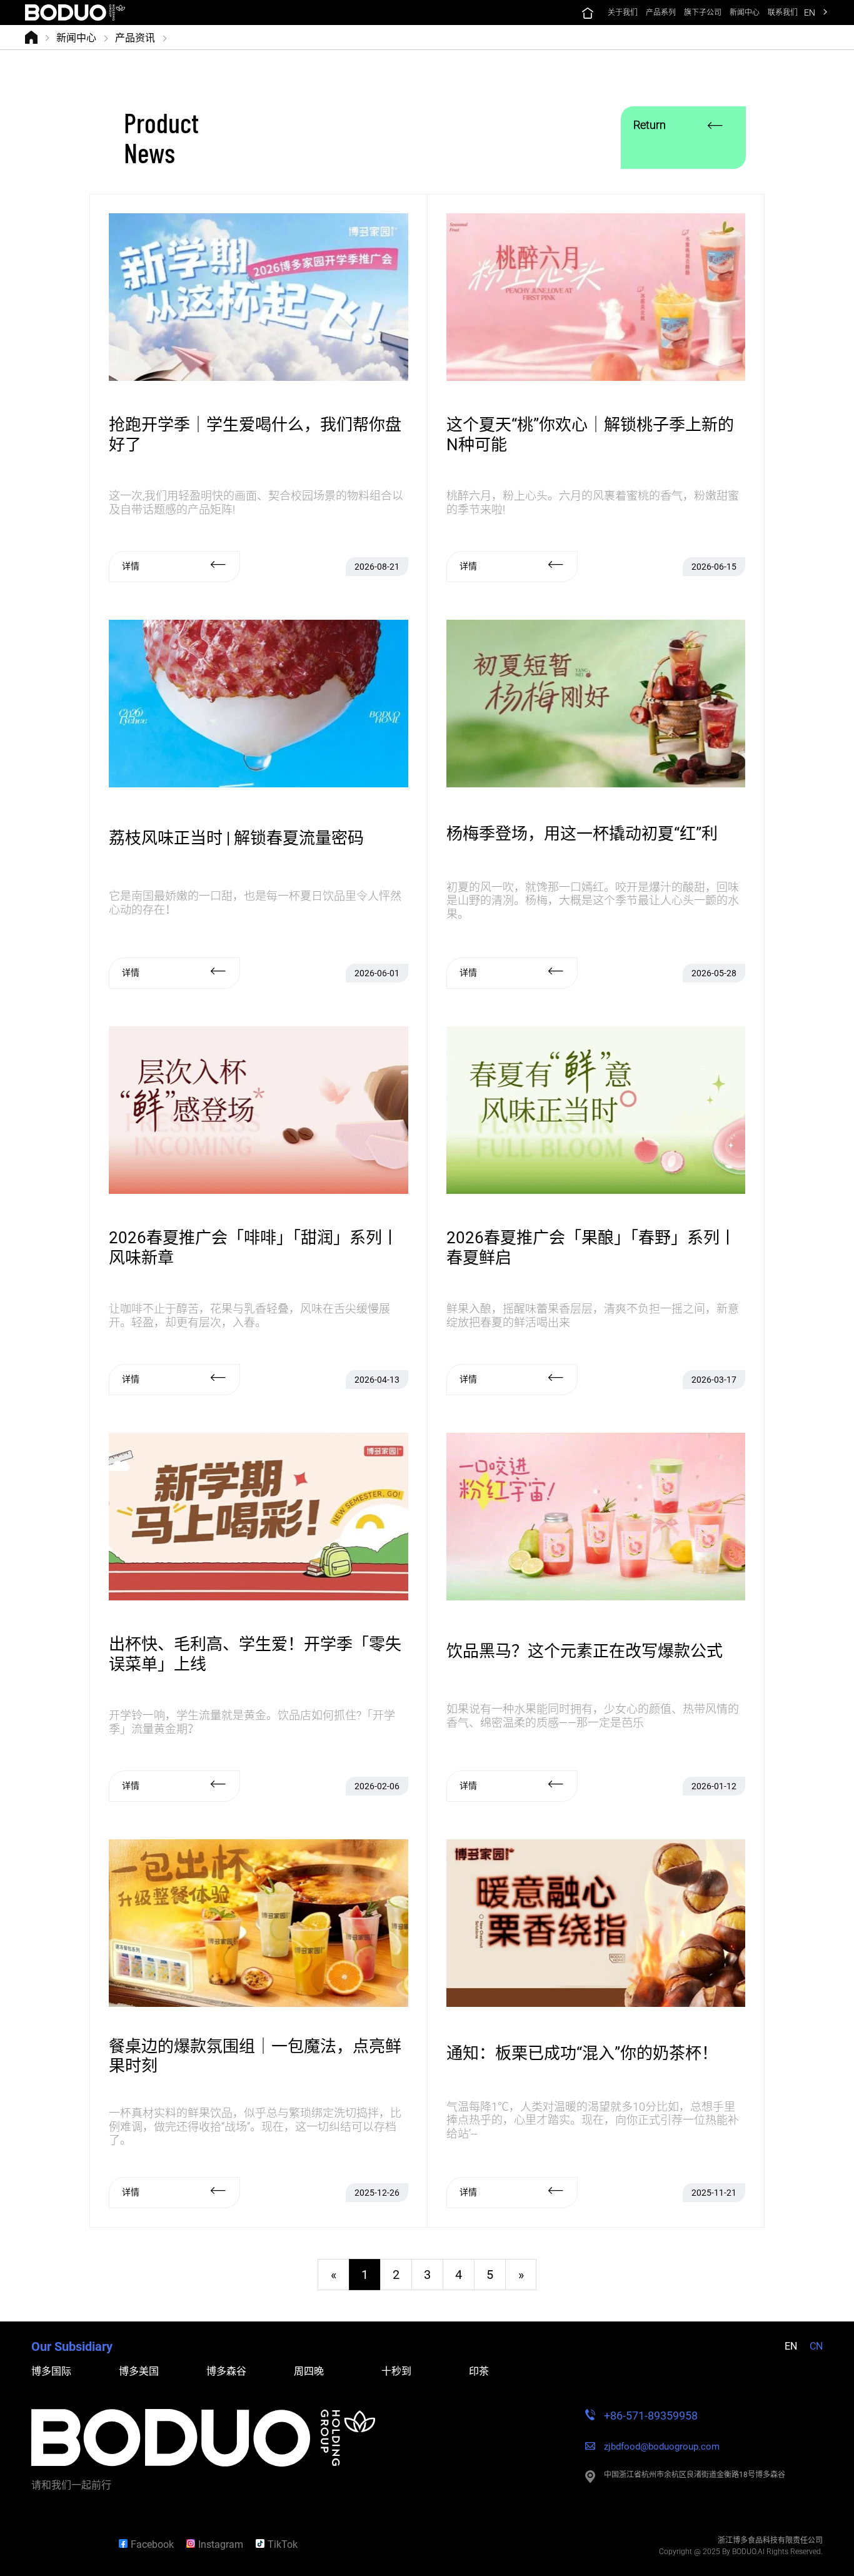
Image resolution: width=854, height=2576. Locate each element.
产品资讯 (135, 37)
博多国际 (51, 2371)
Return (650, 125)
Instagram (221, 2544)
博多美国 (139, 2371)
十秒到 (396, 2371)
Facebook (152, 2544)
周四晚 (309, 2371)
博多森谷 (226, 2371)
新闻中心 (76, 37)
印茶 (479, 2371)
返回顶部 (66, 2544)
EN (810, 13)
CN (816, 2346)
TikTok (283, 2544)
